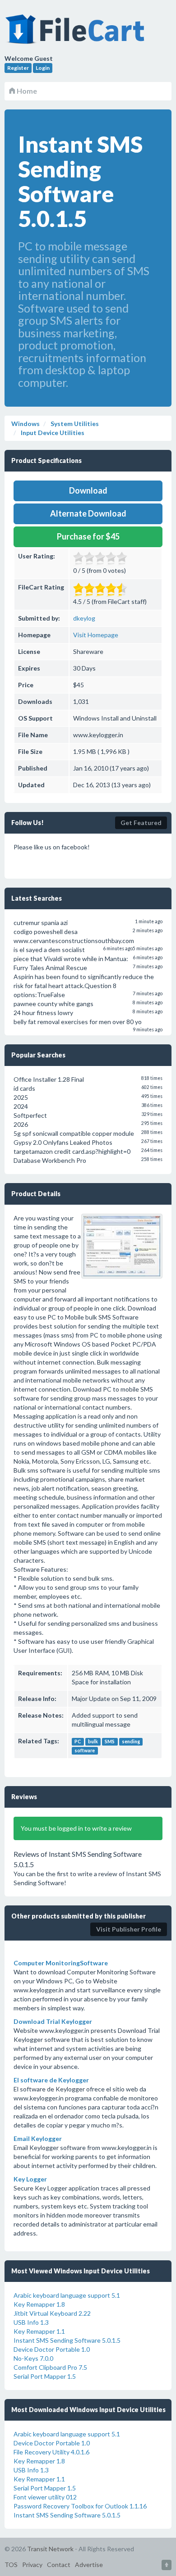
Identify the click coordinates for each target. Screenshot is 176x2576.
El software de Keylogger (51, 2080)
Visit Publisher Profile (129, 1929)
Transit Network (50, 2549)
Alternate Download (88, 513)
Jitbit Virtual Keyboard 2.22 (52, 2313)
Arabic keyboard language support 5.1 (67, 2295)
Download (88, 490)
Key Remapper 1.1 (39, 2331)
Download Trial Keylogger (53, 2021)
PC (78, 1742)
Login (43, 68)
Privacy (32, 2565)
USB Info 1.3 (31, 2322)
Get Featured (141, 823)
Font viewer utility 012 (45, 2497)
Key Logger (30, 2179)
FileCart (77, 34)
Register (18, 68)
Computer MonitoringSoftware (61, 1963)
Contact (59, 2565)
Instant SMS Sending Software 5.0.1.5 (67, 2340)
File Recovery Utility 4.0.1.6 (51, 2452)
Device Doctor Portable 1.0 (52, 2349)
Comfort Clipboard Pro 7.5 (50, 2367)
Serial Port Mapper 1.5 (45, 2376)
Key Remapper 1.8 (39, 2304)
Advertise (89, 2565)
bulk (93, 1742)
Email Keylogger (38, 2138)
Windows (25, 424)
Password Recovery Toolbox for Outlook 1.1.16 (80, 2506)
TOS (11, 2565)
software (85, 1751)
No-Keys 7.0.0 (33, 2358)
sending (131, 1742)
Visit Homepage (96, 635)
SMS (110, 1742)
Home (26, 91)
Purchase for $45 (88, 536)
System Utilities (74, 424)
